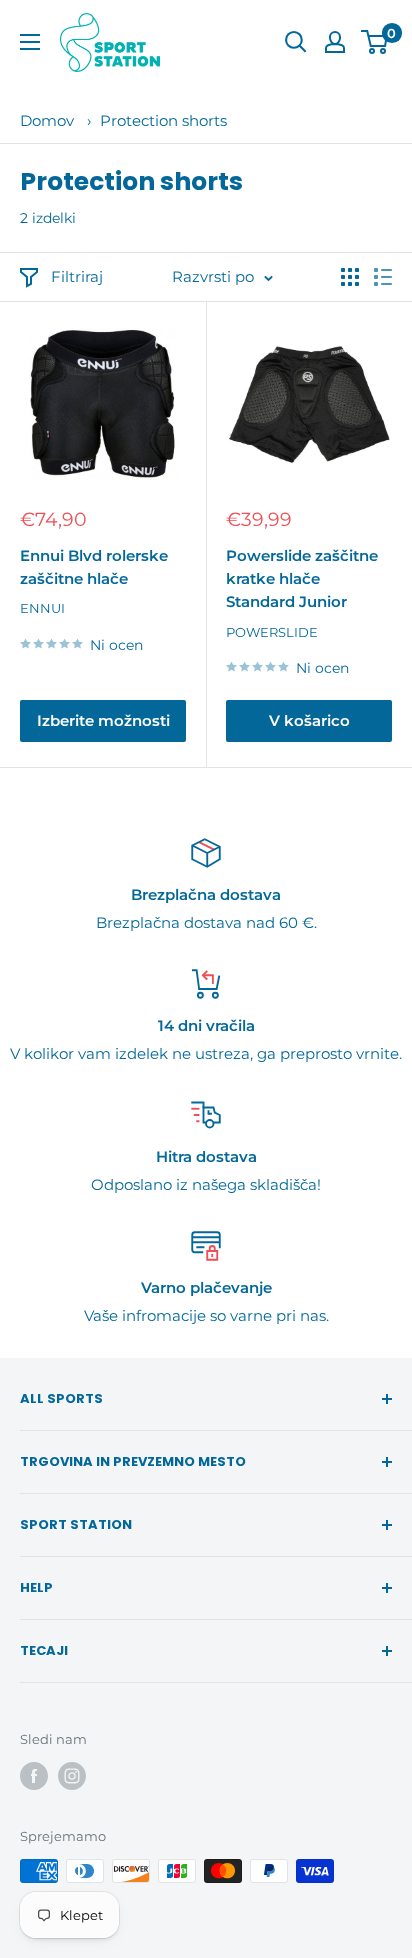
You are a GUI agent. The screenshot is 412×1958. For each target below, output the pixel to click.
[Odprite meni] (30, 42)
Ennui (42, 608)
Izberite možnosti (103, 720)
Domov (47, 120)
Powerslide (272, 632)
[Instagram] (72, 1776)
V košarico (309, 720)
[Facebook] (34, 1776)
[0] (375, 42)
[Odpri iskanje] (296, 42)
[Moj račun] (335, 42)
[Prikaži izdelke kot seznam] (383, 277)
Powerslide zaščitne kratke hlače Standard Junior (302, 579)
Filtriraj (77, 276)
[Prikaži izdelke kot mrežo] (350, 277)
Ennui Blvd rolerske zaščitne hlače (94, 567)
